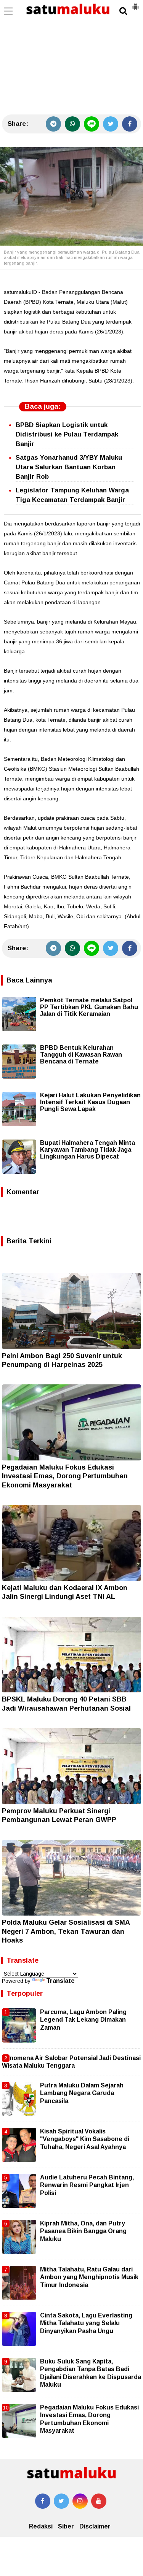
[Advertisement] (71, 57)
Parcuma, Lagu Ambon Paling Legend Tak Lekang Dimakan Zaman (83, 2020)
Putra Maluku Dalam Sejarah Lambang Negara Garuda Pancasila (82, 2093)
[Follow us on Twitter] (61, 2501)
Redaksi (41, 2526)
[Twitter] (111, 124)
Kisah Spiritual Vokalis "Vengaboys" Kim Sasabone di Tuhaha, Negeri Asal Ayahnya (85, 2139)
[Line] (92, 124)
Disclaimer (95, 2526)
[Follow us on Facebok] (43, 2501)
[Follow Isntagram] (80, 2501)
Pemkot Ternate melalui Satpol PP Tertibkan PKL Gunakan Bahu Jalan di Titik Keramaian (89, 1007)
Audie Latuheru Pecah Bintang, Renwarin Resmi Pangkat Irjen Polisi (87, 2185)
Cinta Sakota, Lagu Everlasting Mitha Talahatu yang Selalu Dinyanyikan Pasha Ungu (86, 2323)
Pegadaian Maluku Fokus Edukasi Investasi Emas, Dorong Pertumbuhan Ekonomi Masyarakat (65, 1476)
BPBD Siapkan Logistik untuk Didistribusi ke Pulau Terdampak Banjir (67, 434)
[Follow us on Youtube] (99, 2501)
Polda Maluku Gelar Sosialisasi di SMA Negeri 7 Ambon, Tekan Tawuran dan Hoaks (66, 1931)
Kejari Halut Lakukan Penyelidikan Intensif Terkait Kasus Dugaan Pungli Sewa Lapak (90, 1102)
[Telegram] (53, 124)
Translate (60, 1981)
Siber (66, 2526)
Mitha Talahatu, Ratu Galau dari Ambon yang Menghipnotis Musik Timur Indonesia (89, 2277)
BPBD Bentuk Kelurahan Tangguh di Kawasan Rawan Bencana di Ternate (81, 1055)
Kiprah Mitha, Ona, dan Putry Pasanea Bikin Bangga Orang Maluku (83, 2231)
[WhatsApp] (72, 124)
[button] (135, 4)
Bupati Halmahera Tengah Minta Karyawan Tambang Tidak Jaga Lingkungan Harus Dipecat (88, 1150)
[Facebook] (130, 124)
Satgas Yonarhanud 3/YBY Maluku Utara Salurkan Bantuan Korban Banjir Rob (69, 467)
